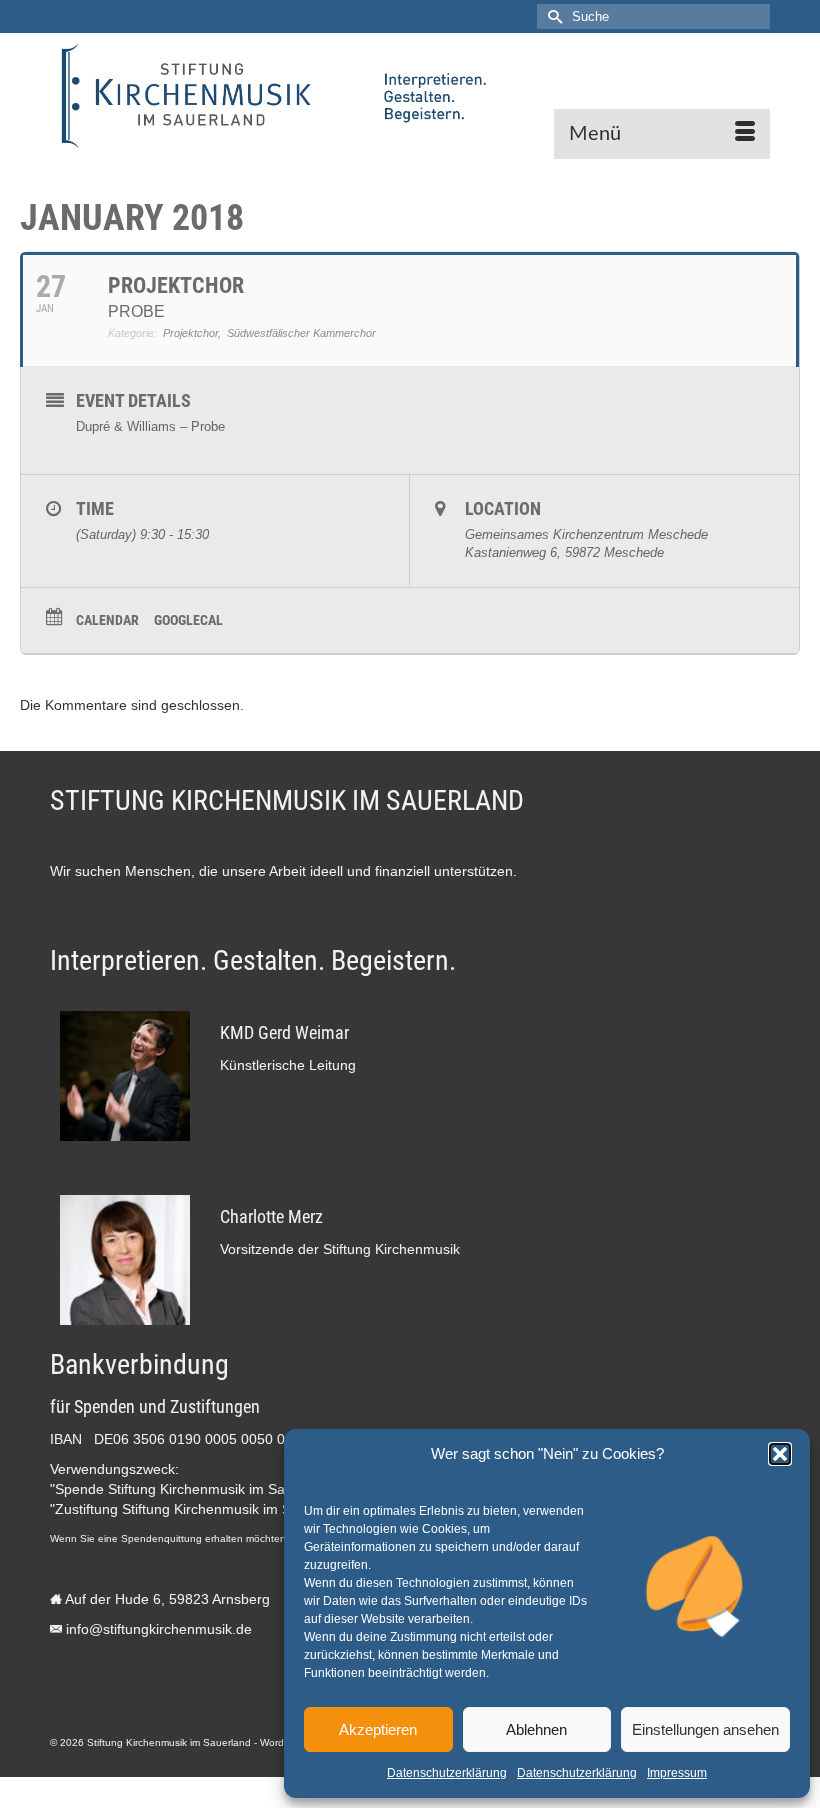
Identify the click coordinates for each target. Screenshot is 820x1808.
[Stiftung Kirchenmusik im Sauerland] (410, 96)
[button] (780, 1454)
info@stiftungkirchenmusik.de (159, 1629)
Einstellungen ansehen (705, 1729)
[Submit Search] (552, 16)
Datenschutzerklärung (447, 1773)
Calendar (107, 620)
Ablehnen (536, 1729)
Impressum (677, 1773)
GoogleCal (188, 620)
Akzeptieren (378, 1729)
